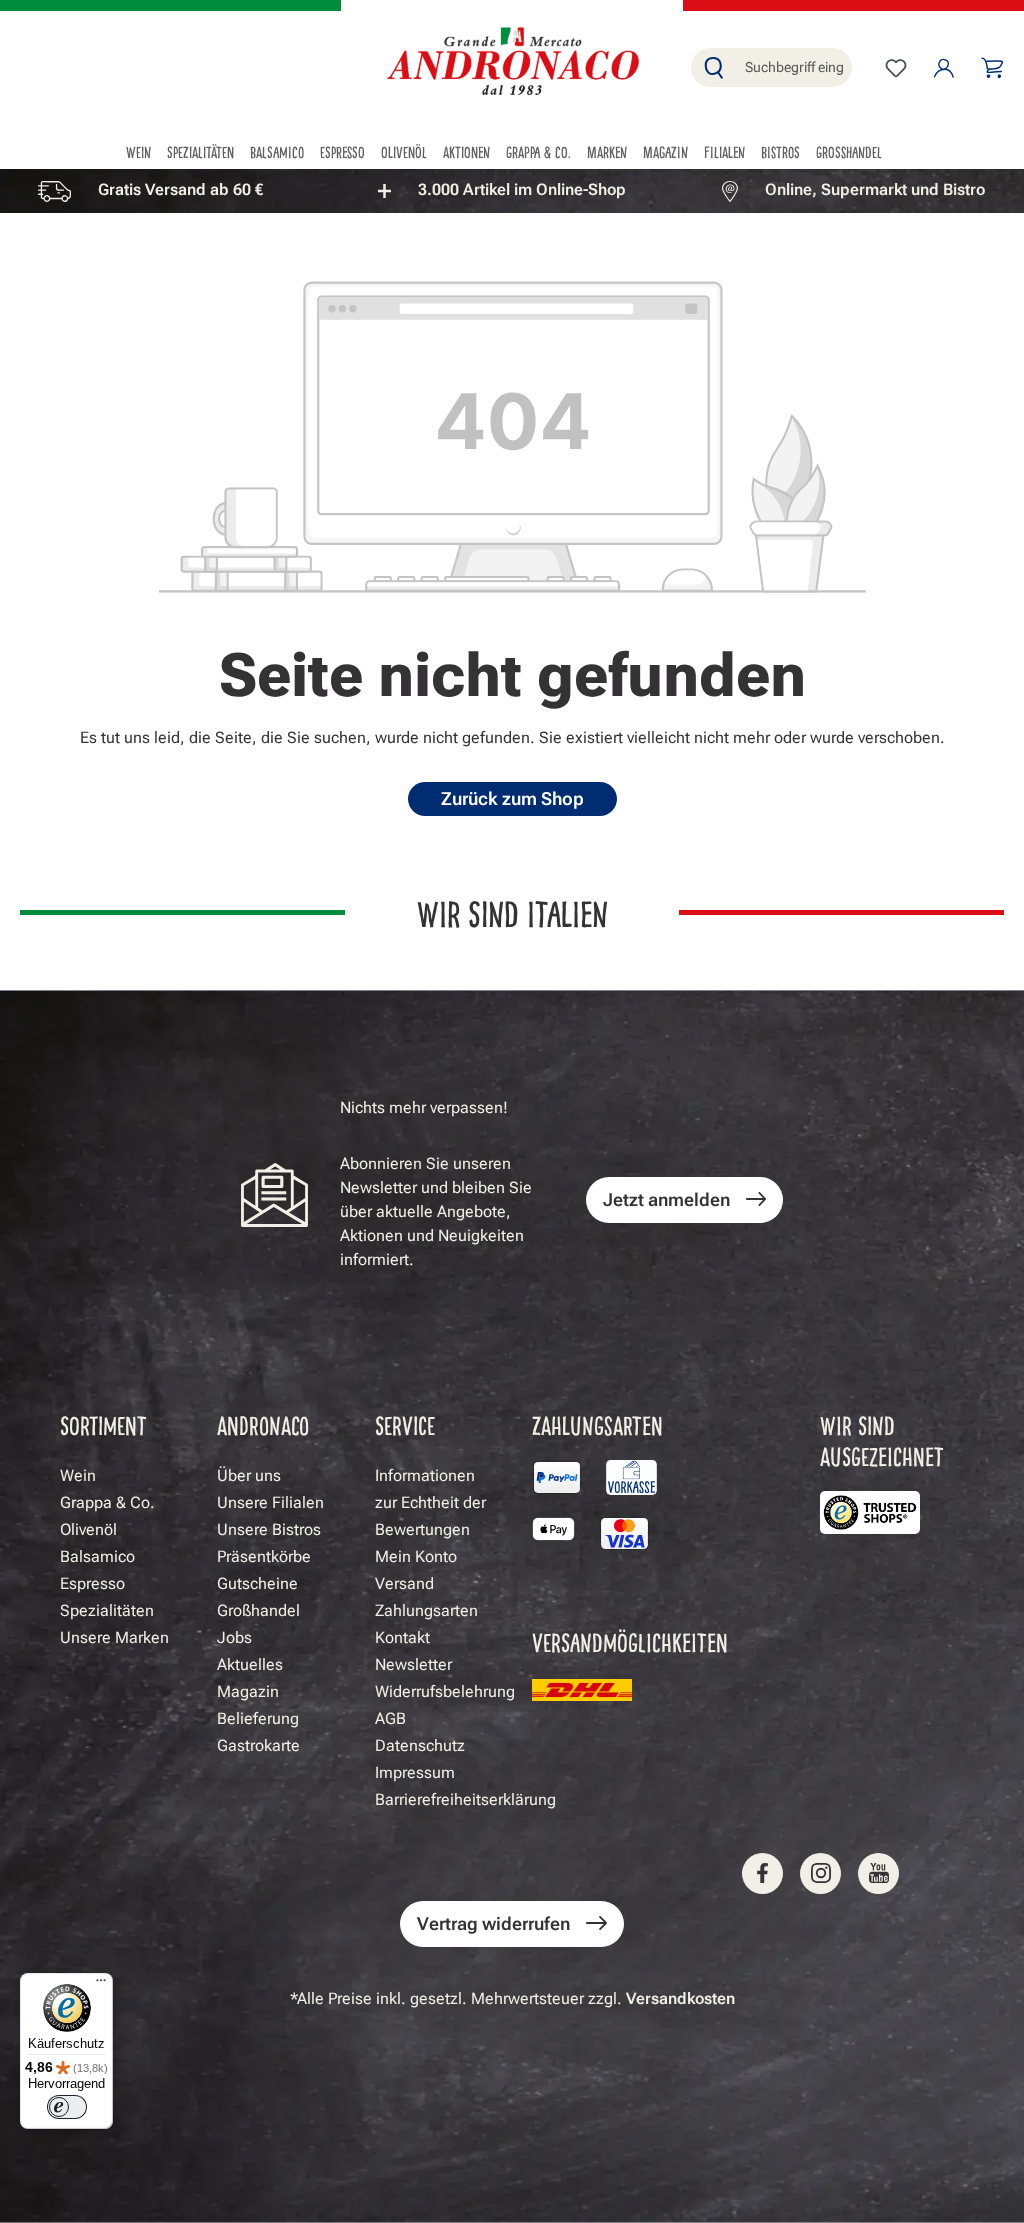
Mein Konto (416, 1556)
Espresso (92, 1583)
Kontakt (402, 1637)
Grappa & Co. (107, 1502)
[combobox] (794, 67)
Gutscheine (257, 1583)
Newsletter (413, 1664)
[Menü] (101, 1985)
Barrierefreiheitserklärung (465, 1799)
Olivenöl (88, 1529)
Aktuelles (250, 1664)
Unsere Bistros (269, 1529)
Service (405, 1424)
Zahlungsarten (426, 1610)
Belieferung (258, 1718)
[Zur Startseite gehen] (512, 63)
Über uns (249, 1475)
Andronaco (263, 1424)
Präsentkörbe (264, 1556)
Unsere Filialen (270, 1502)
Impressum (415, 1772)
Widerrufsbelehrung (445, 1691)
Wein (78, 1475)
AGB (390, 1718)
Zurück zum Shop (512, 798)
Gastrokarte (258, 1745)
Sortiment (103, 1424)
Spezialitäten (107, 1610)
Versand (404, 1583)
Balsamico (97, 1556)
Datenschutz (420, 1745)
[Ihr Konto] (944, 68)
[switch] (67, 2107)
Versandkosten (680, 1998)
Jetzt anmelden (666, 1199)
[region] (512, 190)
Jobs (234, 1637)
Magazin (248, 1691)
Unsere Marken (114, 1637)
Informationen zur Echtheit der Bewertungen (430, 1502)
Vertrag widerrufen (493, 1923)
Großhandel (258, 1610)
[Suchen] (714, 67)
